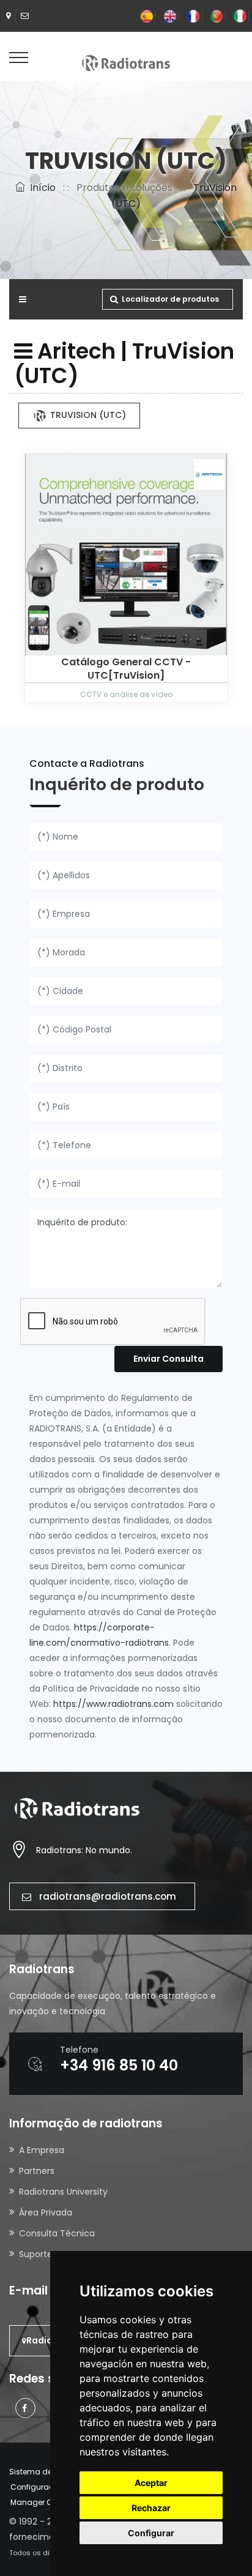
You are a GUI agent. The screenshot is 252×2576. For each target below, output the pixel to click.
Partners (37, 2171)
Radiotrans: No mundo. (84, 1850)
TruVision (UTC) (87, 415)
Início (40, 188)
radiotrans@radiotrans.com (108, 1896)
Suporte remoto (53, 2254)
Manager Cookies (43, 2502)
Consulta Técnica (57, 2233)
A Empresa (42, 2150)
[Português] (217, 16)
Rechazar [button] (151, 2508)
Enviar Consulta (169, 1359)
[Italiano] (240, 16)
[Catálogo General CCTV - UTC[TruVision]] (126, 554)
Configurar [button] (151, 2533)
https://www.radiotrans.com (113, 1704)
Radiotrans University (63, 2192)
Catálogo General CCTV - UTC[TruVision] (126, 669)
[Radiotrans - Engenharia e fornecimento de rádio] (126, 62)
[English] (170, 16)
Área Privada (46, 2212)
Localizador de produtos (170, 299)
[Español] (147, 16)
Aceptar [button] (151, 2483)
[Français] (193, 16)
